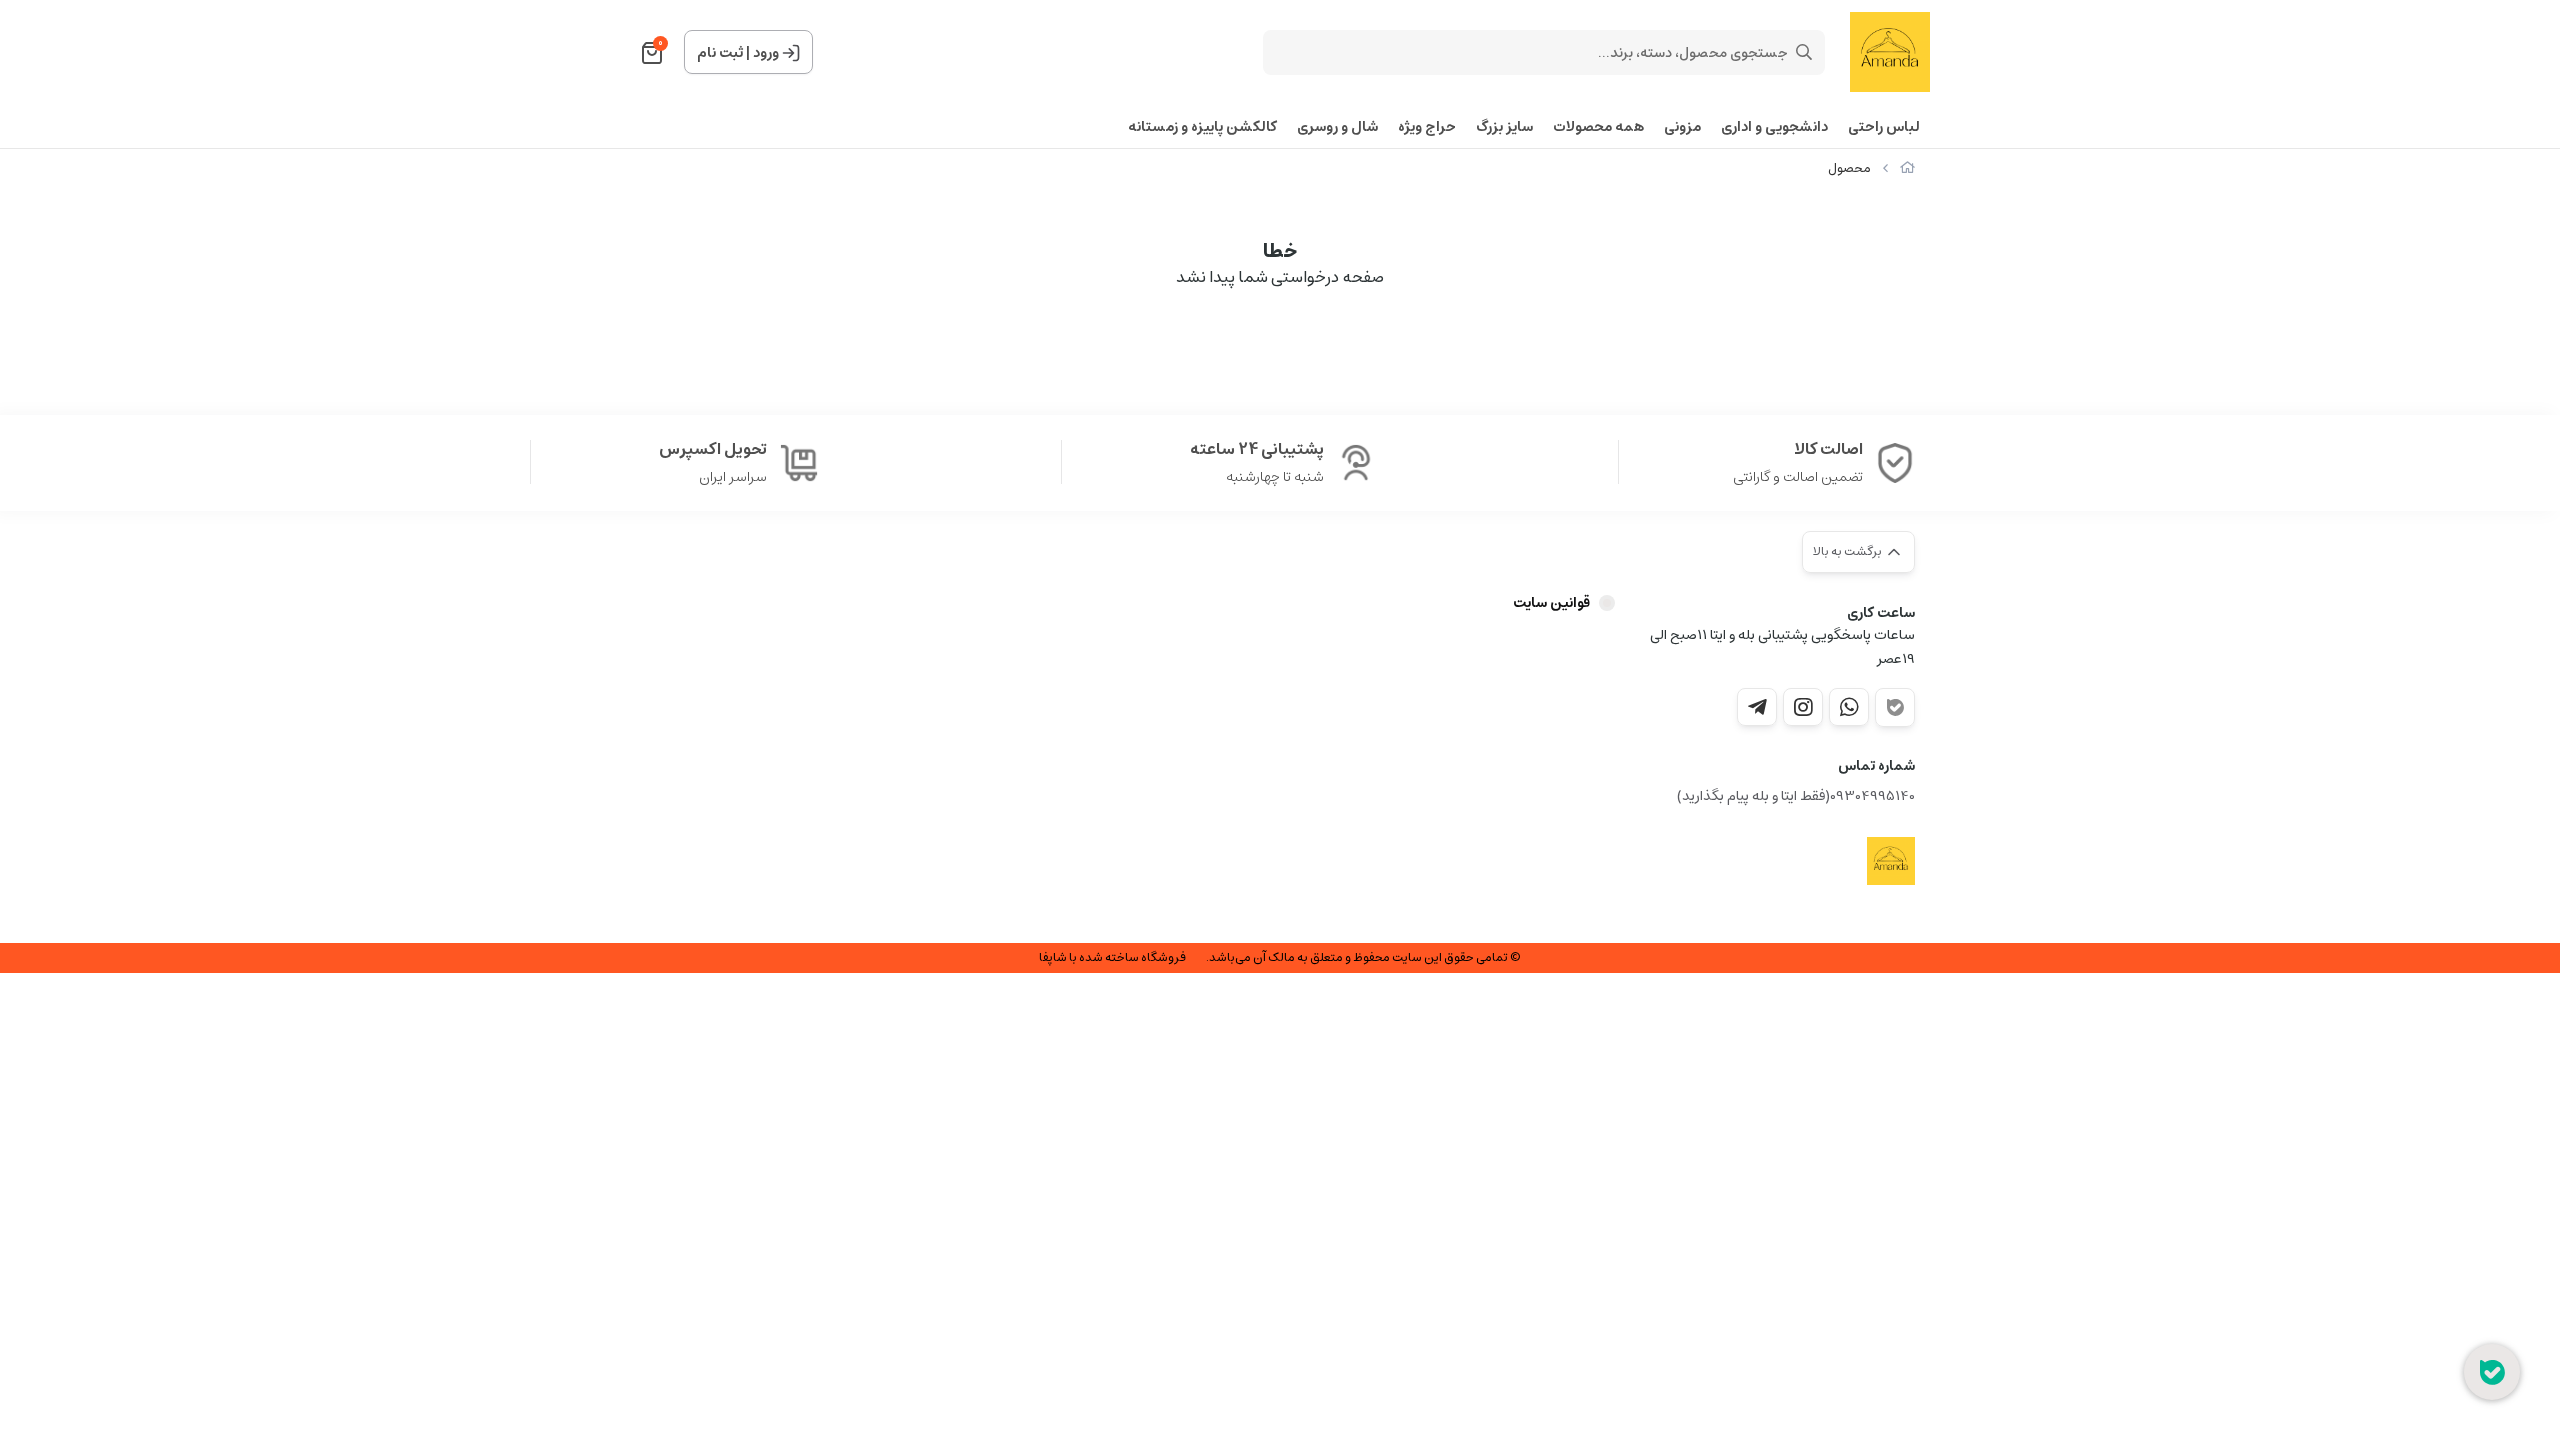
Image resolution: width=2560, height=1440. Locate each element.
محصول (1849, 168)
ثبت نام (720, 53)
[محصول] (1891, 861)
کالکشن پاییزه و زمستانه (1202, 127)
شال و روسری (1337, 127)
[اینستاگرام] (1803, 707)
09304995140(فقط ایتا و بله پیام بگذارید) (1796, 796)
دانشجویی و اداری (1774, 127)
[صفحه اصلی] (1907, 168)
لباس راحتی (1884, 127)
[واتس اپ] (1849, 707)
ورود (766, 53)
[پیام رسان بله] (1895, 707)
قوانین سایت (1551, 603)
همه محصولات (1598, 127)
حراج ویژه (1427, 127)
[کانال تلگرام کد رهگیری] (1757, 707)
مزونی (1682, 127)
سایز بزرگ (1504, 127)
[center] (1804, 52)
